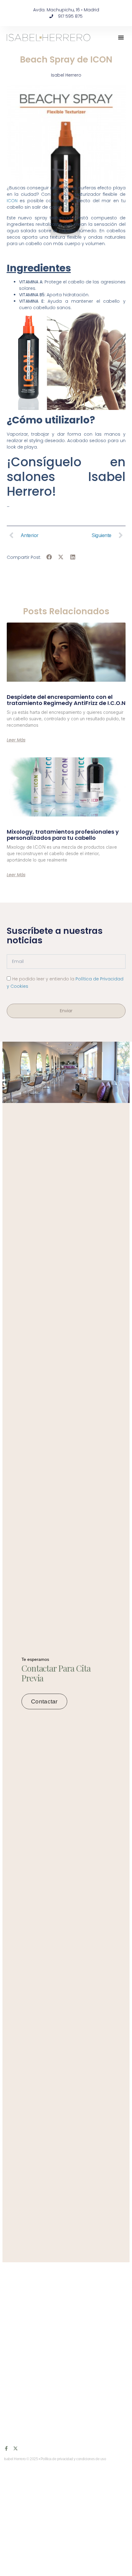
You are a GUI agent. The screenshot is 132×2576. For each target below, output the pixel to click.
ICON (13, 201)
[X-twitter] (16, 2448)
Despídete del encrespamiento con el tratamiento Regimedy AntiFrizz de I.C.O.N (66, 700)
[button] (121, 37)
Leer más (16, 740)
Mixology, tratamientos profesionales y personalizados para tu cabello (63, 835)
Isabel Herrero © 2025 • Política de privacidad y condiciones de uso (55, 2459)
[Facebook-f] (6, 2448)
